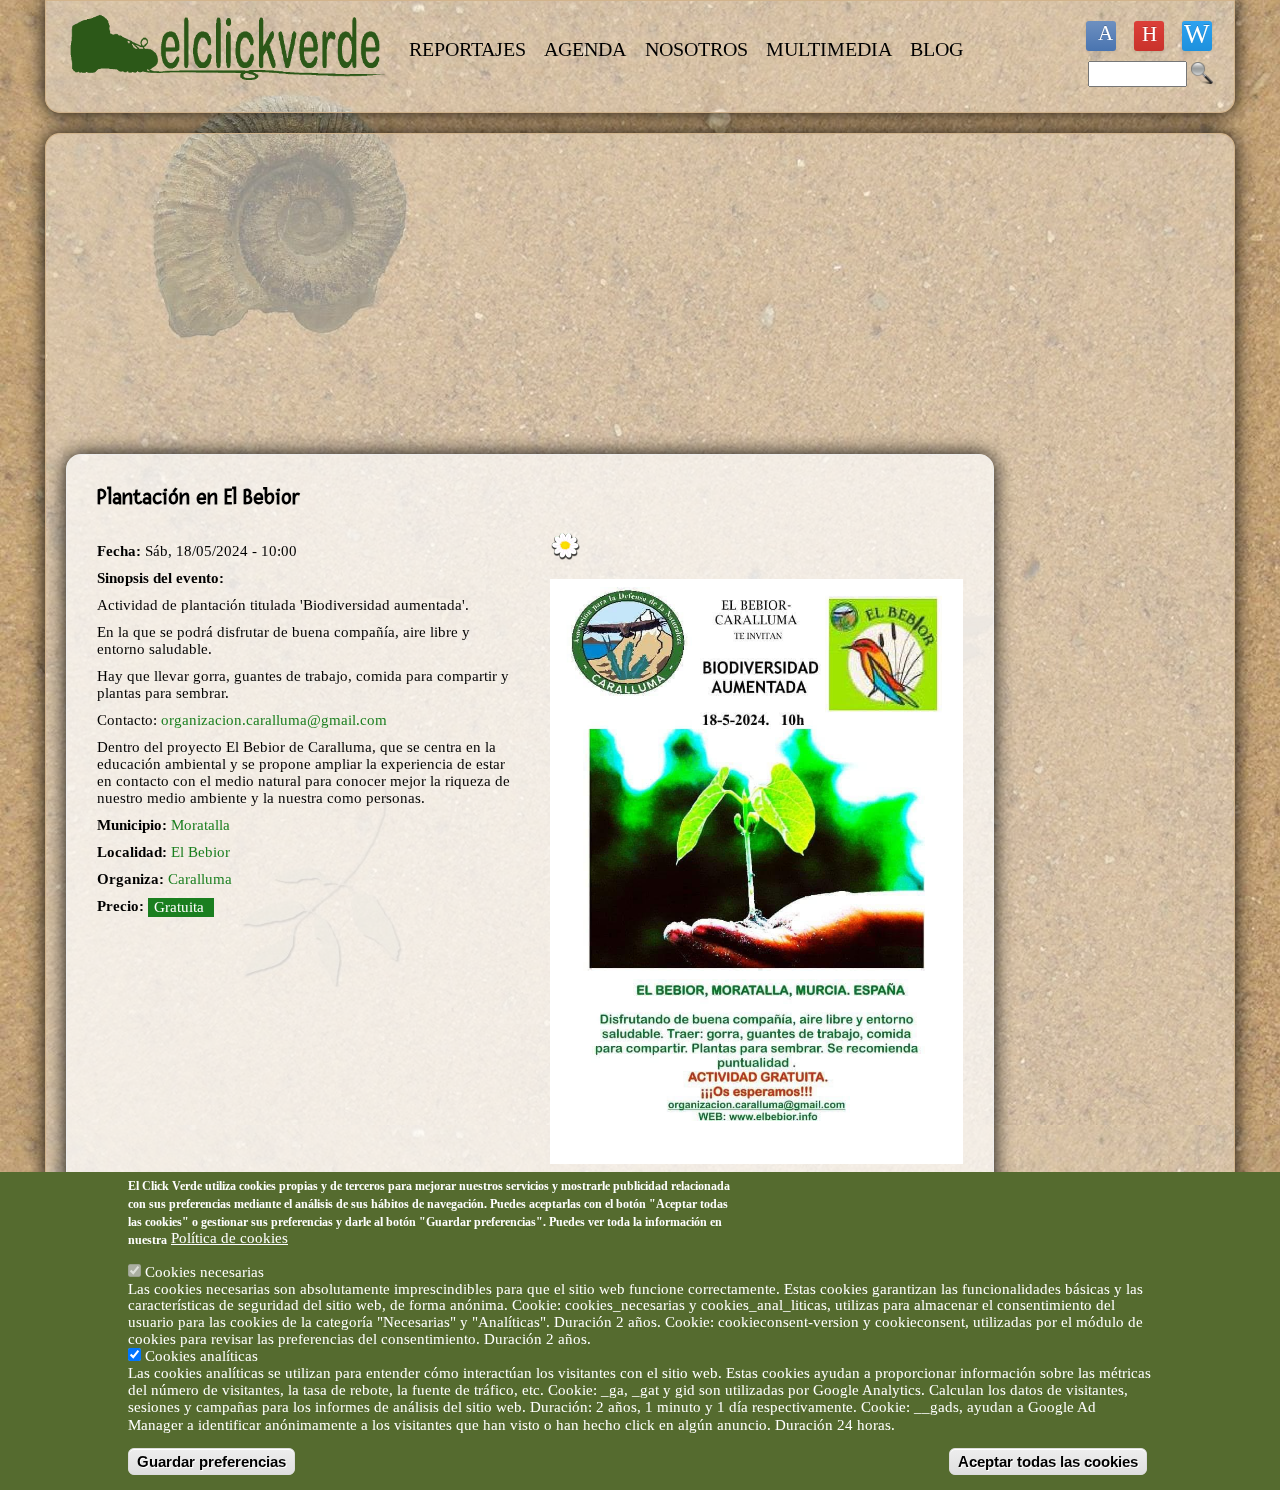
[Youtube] (1149, 36)
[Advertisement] (530, 294)
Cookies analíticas (201, 1356)
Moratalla (200, 825)
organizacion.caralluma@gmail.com (274, 720)
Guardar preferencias (211, 1461)
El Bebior (200, 852)
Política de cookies (229, 1238)
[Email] (1197, 36)
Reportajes (467, 49)
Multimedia (829, 49)
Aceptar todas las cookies (1048, 1461)
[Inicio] (228, 92)
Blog (936, 49)
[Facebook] (1101, 36)
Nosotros (696, 49)
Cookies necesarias (204, 1271)
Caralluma (200, 879)
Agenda (585, 49)
